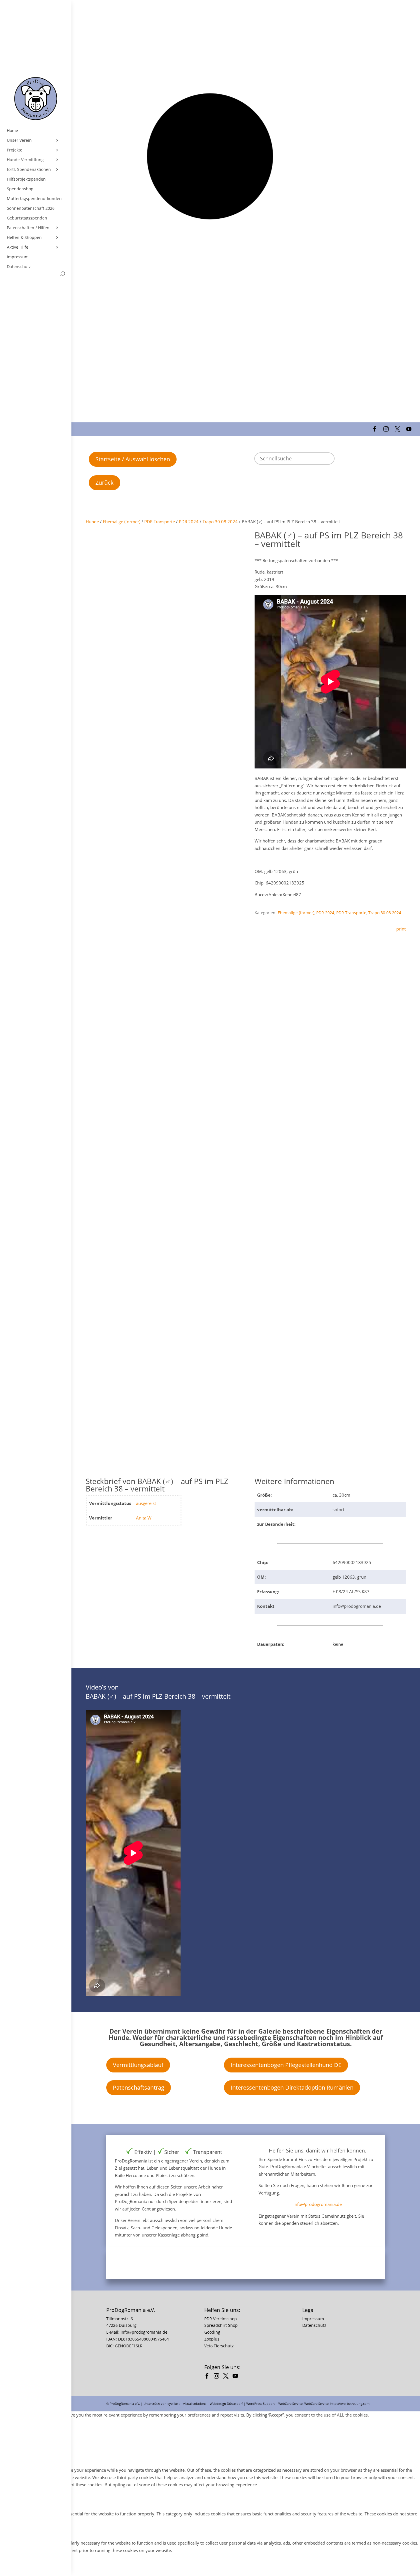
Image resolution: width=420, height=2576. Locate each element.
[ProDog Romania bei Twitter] (227, 2377)
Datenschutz (19, 267)
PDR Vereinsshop (221, 2319)
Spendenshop (20, 189)
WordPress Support (261, 2404)
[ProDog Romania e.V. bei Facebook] (208, 2377)
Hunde (92, 522)
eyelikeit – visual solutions (187, 2404)
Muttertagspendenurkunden (34, 199)
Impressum (18, 257)
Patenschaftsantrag (139, 2087)
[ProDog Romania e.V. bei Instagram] (218, 2377)
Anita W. (144, 1518)
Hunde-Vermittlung (25, 160)
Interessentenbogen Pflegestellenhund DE (286, 2065)
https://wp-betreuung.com (350, 2404)
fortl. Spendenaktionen (29, 169)
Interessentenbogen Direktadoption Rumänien (292, 2087)
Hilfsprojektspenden (26, 179)
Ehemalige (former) (122, 522)
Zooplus (212, 2339)
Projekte (15, 150)
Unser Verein (19, 140)
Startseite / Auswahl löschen (133, 459)
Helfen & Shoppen (24, 237)
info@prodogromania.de (318, 2204)
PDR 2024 (189, 522)
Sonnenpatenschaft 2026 (31, 208)
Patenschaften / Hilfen (28, 228)
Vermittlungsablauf (138, 2065)
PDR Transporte (160, 522)
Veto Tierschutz (219, 2346)
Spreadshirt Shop (221, 2325)
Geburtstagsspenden (27, 218)
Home (12, 131)
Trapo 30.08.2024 (220, 522)
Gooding (212, 2332)
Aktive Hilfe (18, 247)
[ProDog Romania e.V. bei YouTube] (237, 2377)
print (401, 929)
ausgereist (146, 1503)
